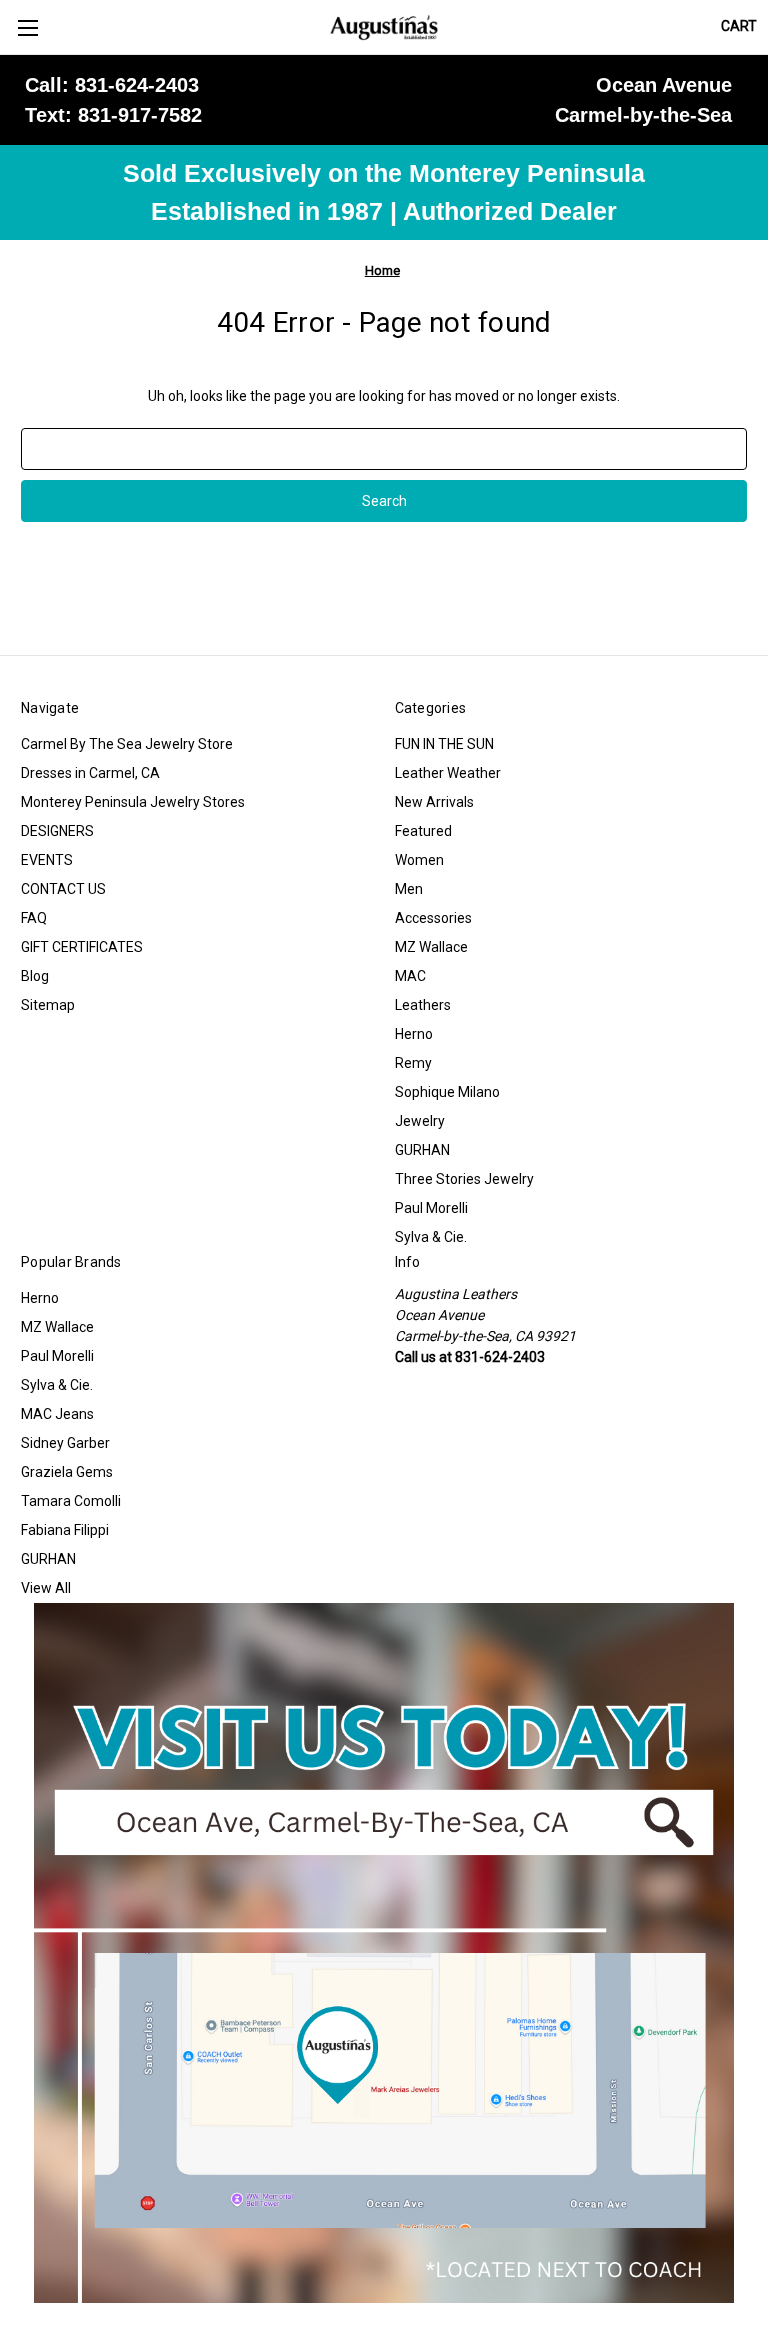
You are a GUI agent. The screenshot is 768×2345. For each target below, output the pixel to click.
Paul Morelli (431, 1208)
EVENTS (47, 860)
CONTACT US (63, 889)
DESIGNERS (57, 831)
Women (419, 860)
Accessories (433, 918)
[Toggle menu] (27, 27)
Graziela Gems (67, 1472)
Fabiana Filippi (65, 1530)
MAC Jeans (57, 1414)
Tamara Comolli (71, 1501)
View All (46, 1588)
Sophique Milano (447, 1092)
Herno (414, 1034)
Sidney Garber (65, 1443)
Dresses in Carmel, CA (90, 773)
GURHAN (422, 1150)
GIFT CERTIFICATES (82, 947)
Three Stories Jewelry (464, 1179)
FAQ (34, 918)
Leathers (423, 1005)
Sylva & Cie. (431, 1237)
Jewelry (420, 1121)
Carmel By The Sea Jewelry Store (127, 744)
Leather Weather (448, 773)
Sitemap (48, 1005)
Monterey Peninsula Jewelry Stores (133, 802)
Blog (35, 976)
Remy (413, 1063)
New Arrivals (434, 802)
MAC (410, 976)
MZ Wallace (431, 947)
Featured (423, 831)
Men (409, 889)
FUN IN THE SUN (444, 744)
